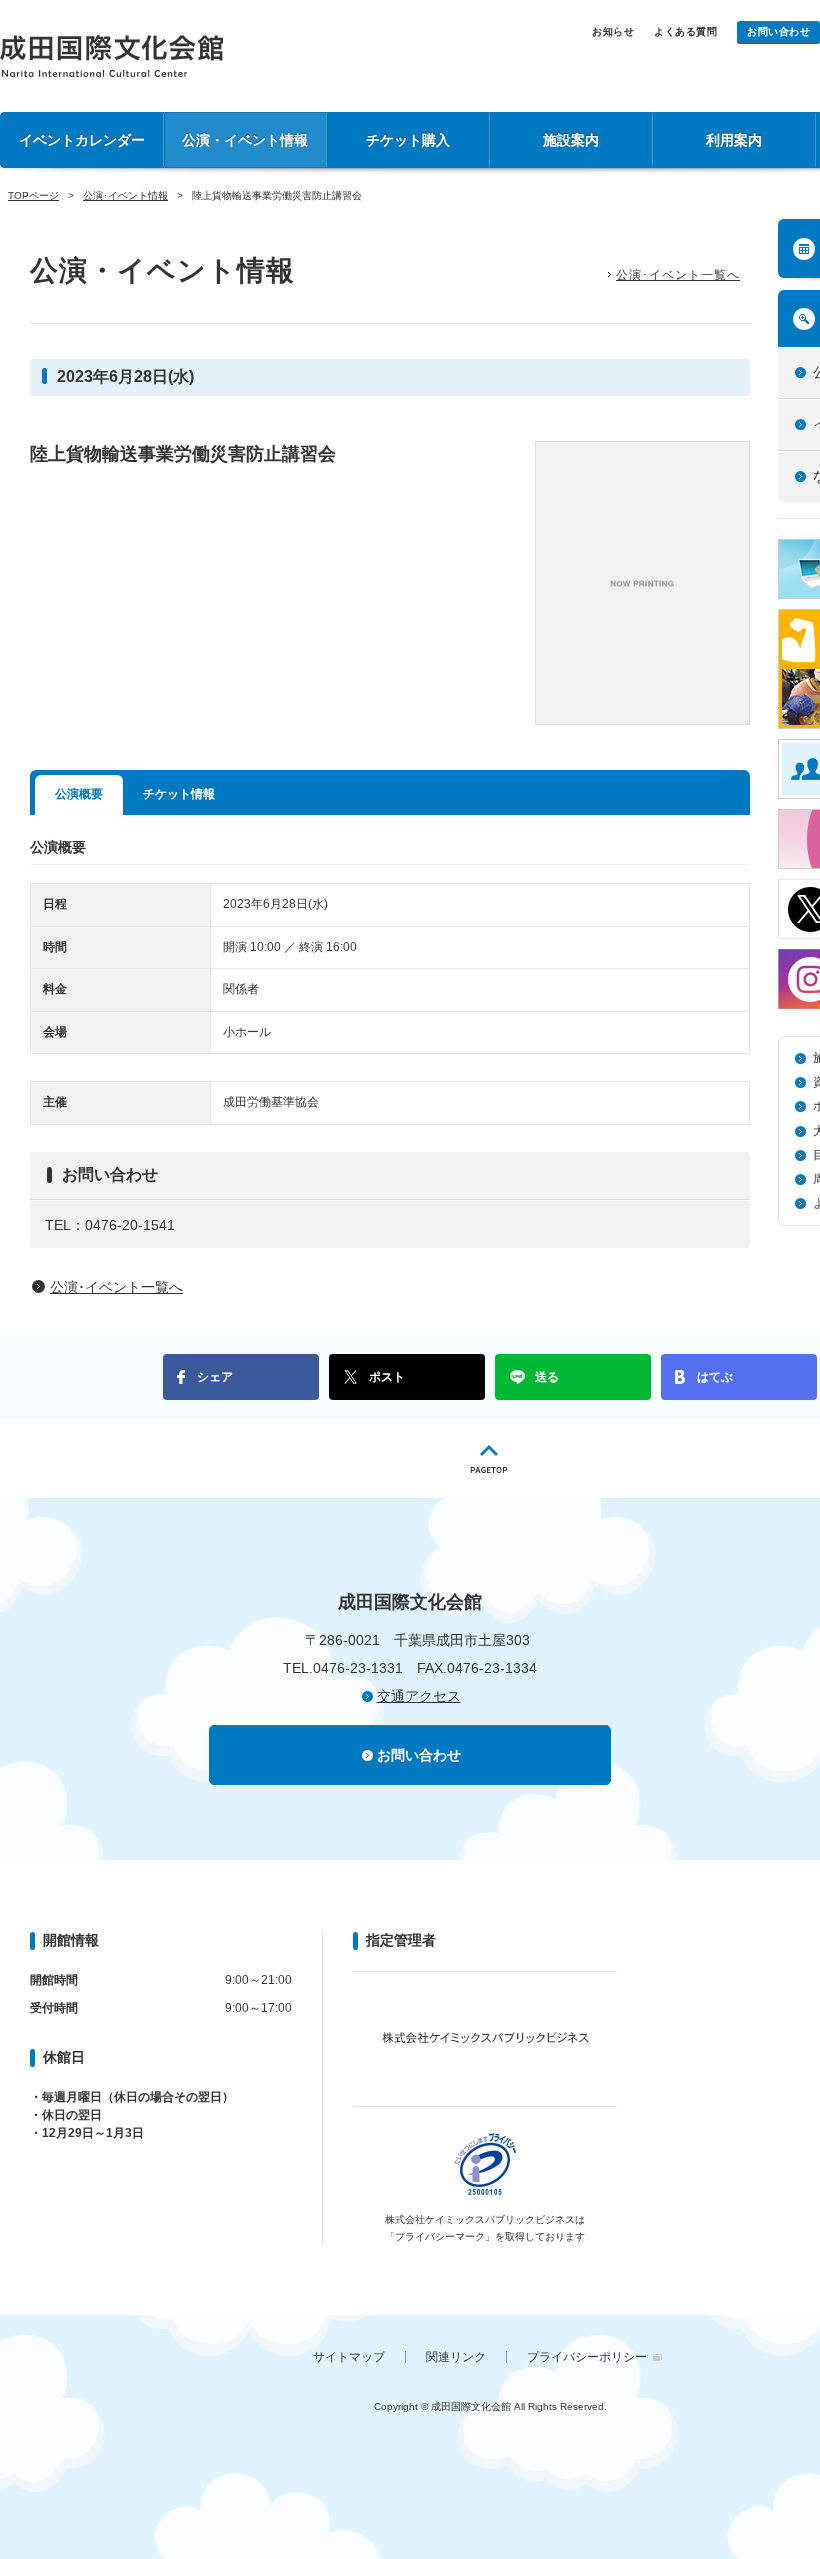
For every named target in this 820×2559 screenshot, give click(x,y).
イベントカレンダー (82, 140)
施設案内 (571, 140)
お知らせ (613, 31)
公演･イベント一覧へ (678, 275)
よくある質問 (685, 31)
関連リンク (456, 2357)
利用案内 (734, 140)
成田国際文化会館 (111, 56)
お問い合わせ (778, 31)
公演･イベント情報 (125, 195)
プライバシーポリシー (587, 2357)
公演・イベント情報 (245, 140)
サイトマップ (349, 2357)
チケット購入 (408, 140)
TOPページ (33, 195)
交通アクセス (419, 1696)
